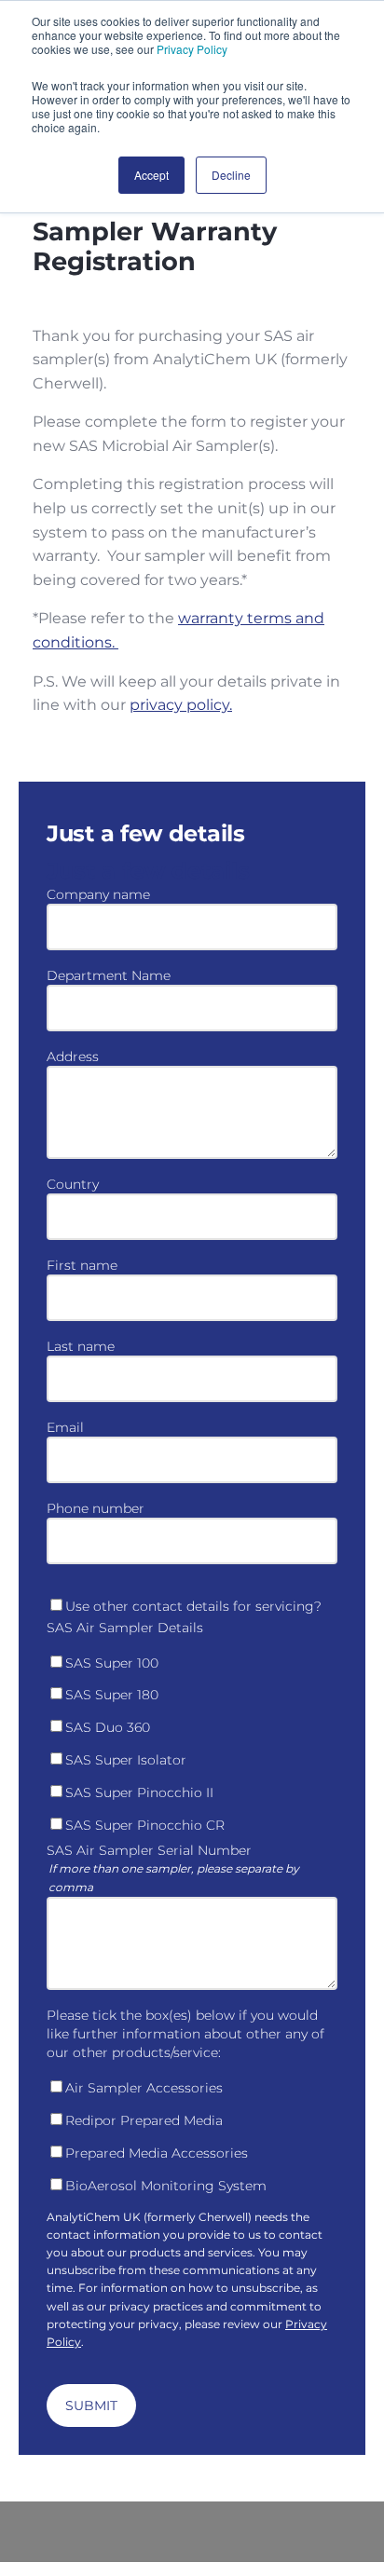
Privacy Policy (192, 49)
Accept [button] (151, 175)
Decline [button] (231, 175)
